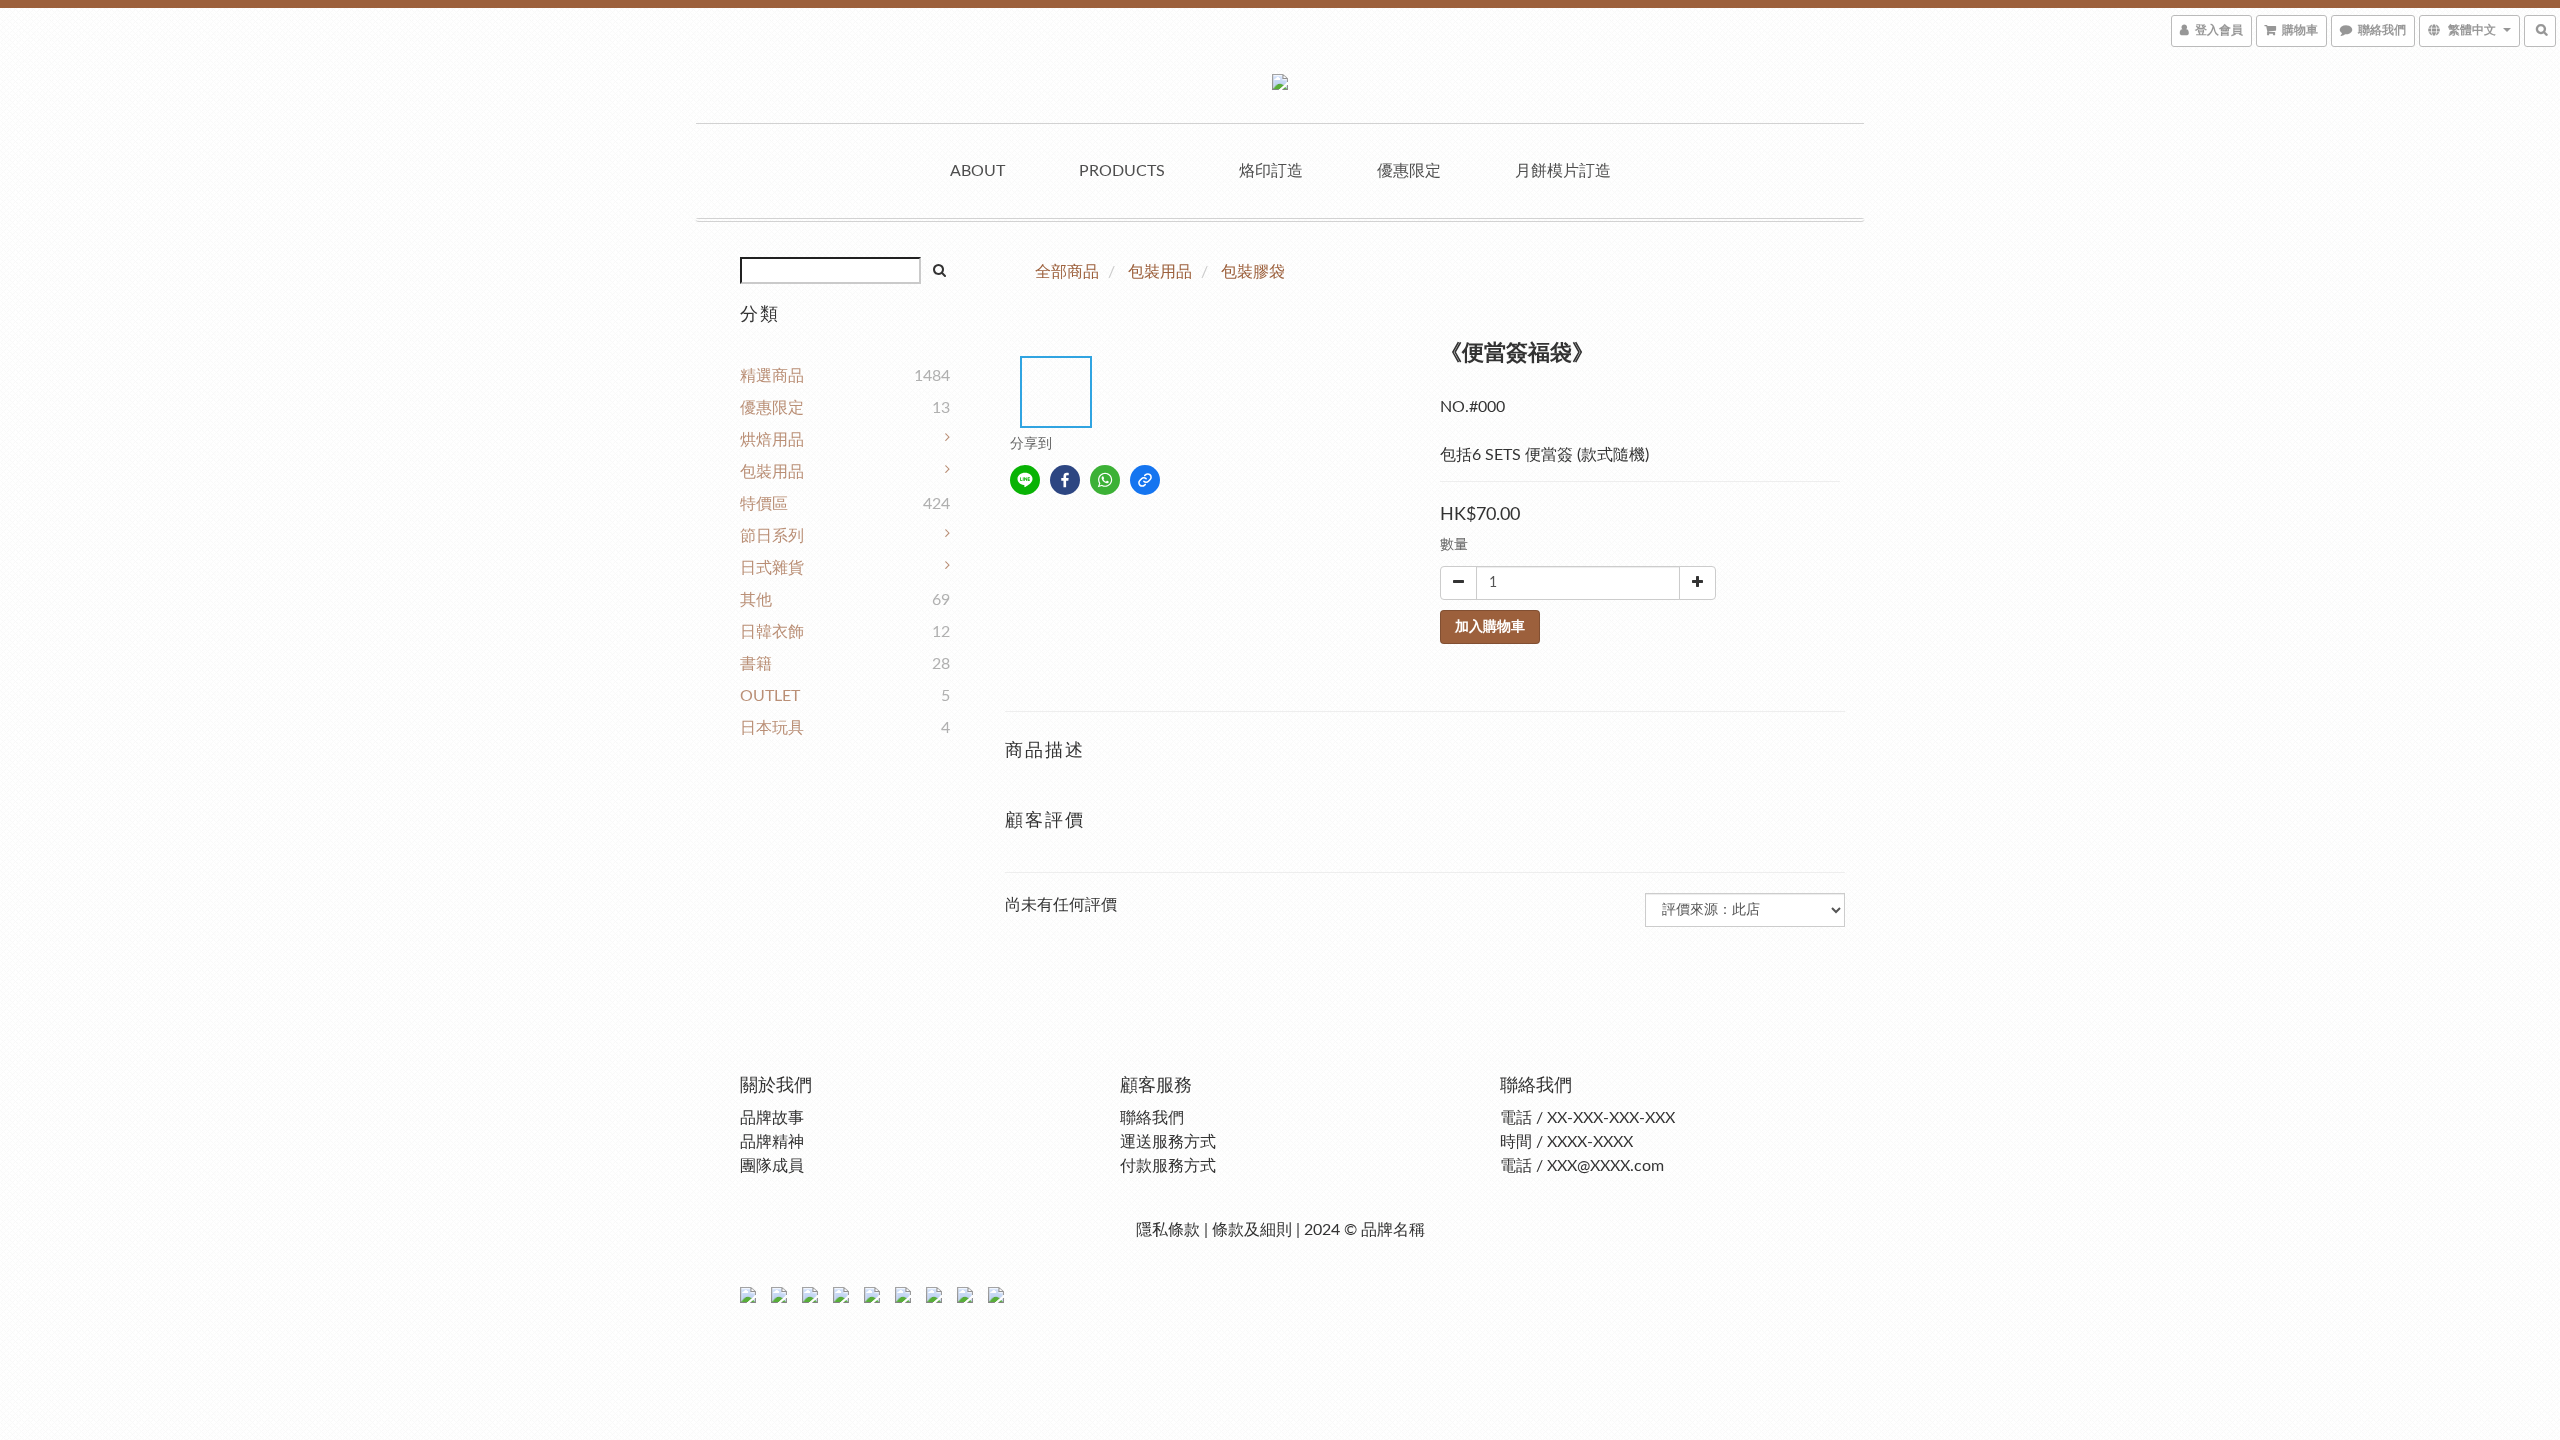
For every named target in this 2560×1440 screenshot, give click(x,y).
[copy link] (1145, 480)
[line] (1025, 480)
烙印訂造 (1271, 171)
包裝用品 (772, 472)
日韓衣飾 (772, 632)
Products (1122, 171)
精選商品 (772, 376)
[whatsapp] (1105, 480)
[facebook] (1065, 480)
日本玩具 (772, 728)
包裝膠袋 (1253, 272)
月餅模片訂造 (1563, 171)
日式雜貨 (772, 568)
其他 (756, 600)
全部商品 (1067, 272)
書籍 (756, 664)
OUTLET (770, 696)
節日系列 (772, 536)
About (977, 171)
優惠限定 (1409, 171)
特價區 (764, 504)
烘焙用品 (772, 440)
